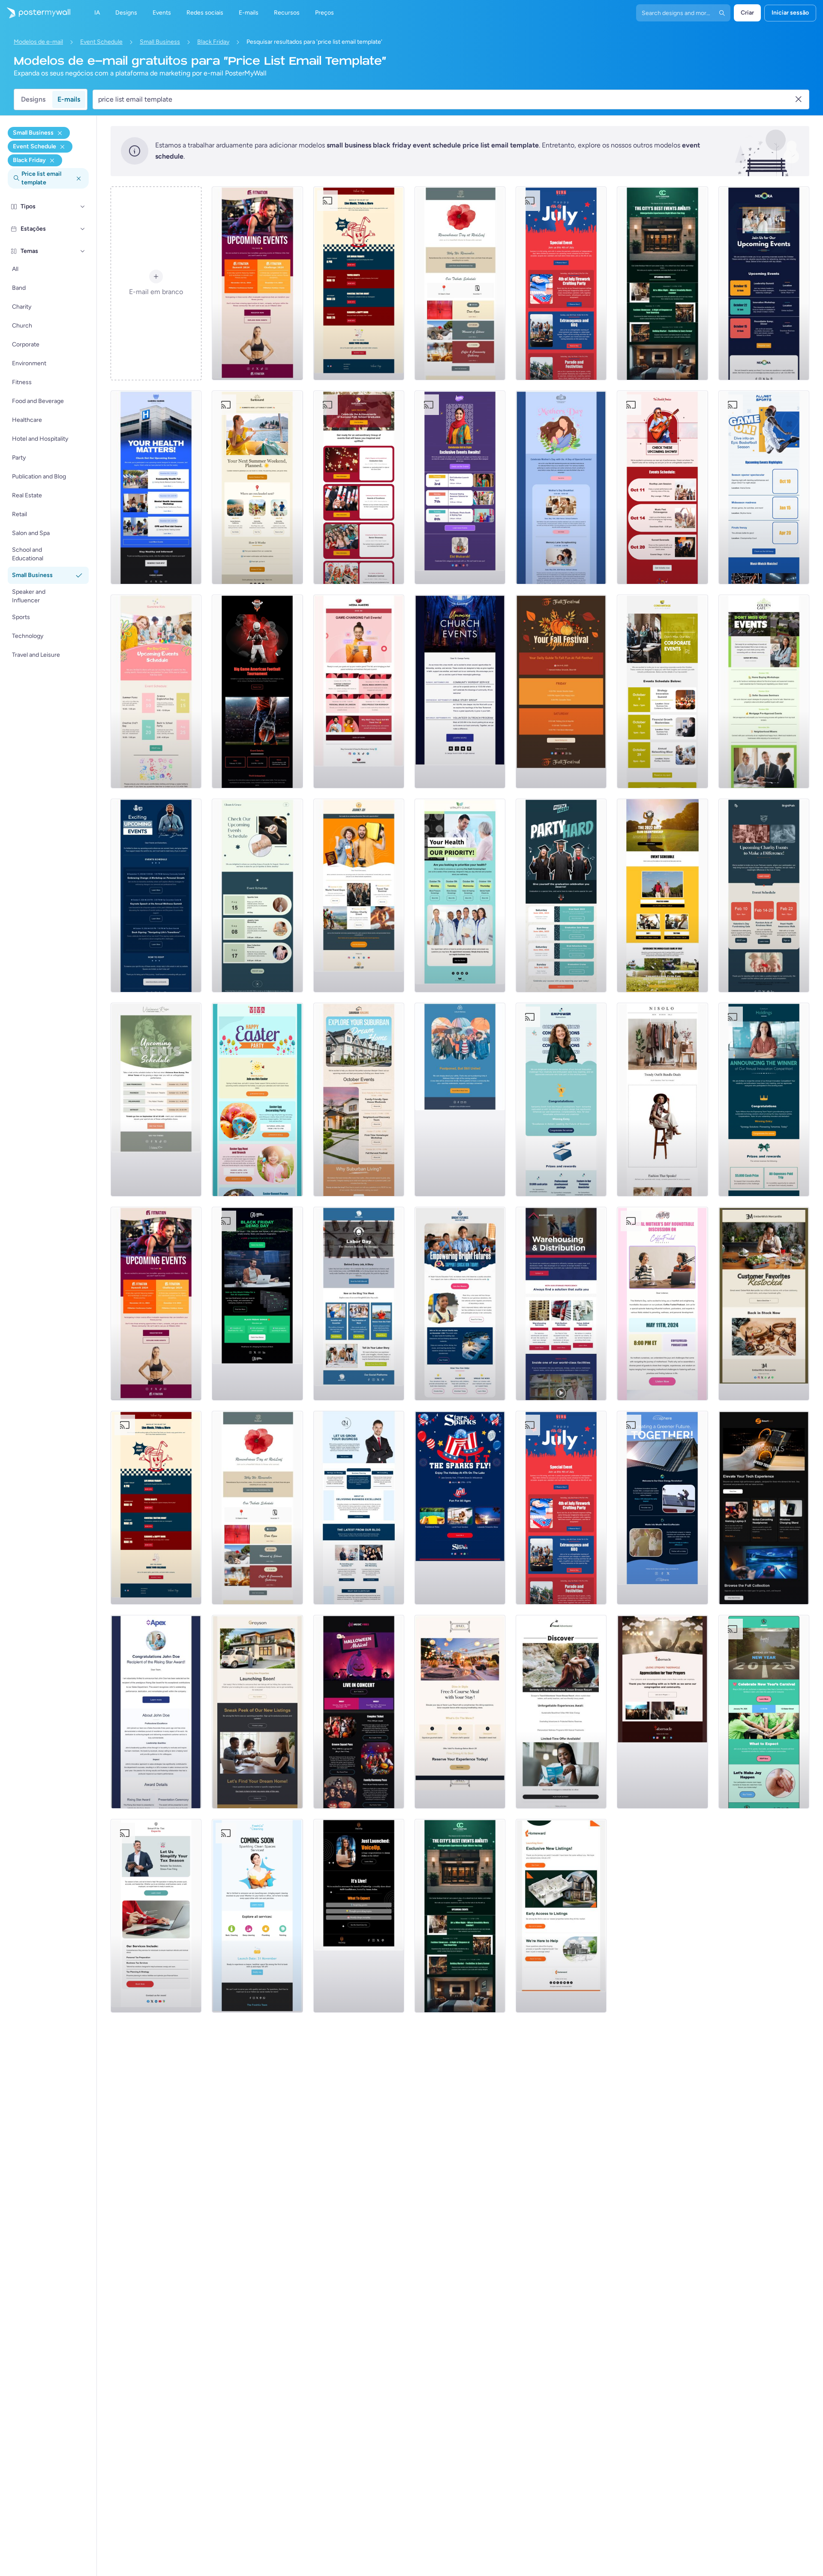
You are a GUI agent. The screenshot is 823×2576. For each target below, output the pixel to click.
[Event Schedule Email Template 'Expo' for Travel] (359, 896)
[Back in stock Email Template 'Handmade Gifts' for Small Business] (764, 1304)
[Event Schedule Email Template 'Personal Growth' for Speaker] (156, 896)
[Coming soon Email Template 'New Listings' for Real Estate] (257, 1712)
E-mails (69, 99)
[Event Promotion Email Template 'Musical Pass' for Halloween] (359, 1712)
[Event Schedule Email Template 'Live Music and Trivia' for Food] (359, 283)
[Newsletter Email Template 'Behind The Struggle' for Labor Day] (359, 1304)
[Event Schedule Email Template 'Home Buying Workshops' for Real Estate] (764, 691)
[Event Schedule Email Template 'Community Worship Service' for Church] (460, 691)
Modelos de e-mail (38, 42)
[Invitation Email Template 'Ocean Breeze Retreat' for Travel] (561, 1712)
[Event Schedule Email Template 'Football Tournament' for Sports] (257, 691)
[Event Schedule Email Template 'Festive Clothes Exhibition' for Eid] (460, 487)
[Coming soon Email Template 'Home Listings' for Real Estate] (561, 1916)
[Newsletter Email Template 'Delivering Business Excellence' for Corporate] (359, 1508)
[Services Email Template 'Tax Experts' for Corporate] (156, 1916)
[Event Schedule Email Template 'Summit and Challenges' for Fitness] (257, 283)
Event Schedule (101, 42)
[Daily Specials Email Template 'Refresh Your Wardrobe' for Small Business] (662, 1100)
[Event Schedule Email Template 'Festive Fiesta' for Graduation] (561, 896)
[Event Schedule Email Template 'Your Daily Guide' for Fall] (561, 691)
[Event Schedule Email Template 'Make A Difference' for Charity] (764, 896)
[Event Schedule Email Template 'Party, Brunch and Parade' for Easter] (257, 1100)
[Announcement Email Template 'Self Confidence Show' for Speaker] (359, 1916)
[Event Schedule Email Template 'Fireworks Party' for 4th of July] (561, 283)
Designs (33, 99)
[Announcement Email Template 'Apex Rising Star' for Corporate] (156, 1712)
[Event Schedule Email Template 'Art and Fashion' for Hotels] (662, 283)
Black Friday (213, 42)
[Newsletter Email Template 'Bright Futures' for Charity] (460, 1304)
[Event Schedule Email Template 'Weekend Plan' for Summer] (257, 487)
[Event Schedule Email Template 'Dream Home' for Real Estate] (359, 1100)
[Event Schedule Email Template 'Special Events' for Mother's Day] (561, 487)
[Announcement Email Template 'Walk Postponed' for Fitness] (460, 1100)
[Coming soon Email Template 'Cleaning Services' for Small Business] (257, 1916)
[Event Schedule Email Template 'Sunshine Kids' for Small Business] (156, 691)
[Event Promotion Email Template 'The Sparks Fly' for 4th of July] (460, 1508)
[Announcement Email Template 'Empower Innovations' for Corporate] (561, 1100)
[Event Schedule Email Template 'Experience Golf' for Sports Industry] (662, 896)
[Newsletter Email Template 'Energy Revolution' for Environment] (662, 1508)
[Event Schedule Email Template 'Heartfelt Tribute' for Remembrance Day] (460, 283)
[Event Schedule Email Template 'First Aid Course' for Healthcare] (156, 487)
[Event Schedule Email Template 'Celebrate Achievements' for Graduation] (359, 487)
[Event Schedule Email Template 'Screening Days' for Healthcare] (460, 896)
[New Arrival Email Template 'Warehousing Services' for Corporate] (561, 1304)
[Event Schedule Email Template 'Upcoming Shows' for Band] (662, 487)
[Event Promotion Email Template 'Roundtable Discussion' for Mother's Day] (662, 1304)
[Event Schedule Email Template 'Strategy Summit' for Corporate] (662, 691)
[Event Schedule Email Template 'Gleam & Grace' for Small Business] (257, 896)
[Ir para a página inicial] (35, 13)
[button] (83, 207)
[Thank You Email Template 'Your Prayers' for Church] (662, 1712)
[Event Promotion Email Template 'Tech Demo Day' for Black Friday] (257, 1304)
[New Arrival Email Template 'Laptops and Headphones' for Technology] (764, 1508)
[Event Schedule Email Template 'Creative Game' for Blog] (359, 691)
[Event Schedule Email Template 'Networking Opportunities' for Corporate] (764, 283)
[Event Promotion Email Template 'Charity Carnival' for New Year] (764, 1712)
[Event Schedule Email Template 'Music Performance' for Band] (156, 1100)
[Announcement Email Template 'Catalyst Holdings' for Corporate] (764, 1100)
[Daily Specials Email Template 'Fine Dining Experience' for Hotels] (460, 1712)
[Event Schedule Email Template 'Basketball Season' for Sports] (764, 487)
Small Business (160, 42)
